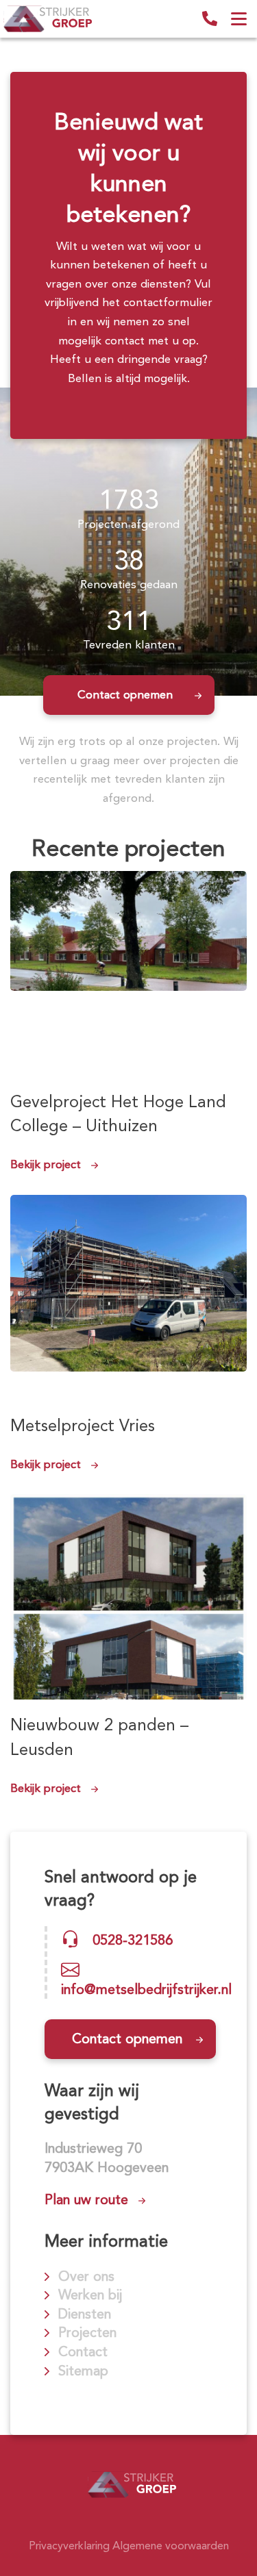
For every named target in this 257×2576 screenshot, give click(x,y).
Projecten (87, 2332)
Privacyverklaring (69, 2546)
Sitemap (83, 2371)
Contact (83, 2351)
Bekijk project (46, 1164)
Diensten (85, 2314)
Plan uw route (86, 2199)
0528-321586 (210, 18)
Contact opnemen (125, 694)
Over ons (86, 2276)
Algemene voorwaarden (171, 2546)
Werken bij (90, 2295)
